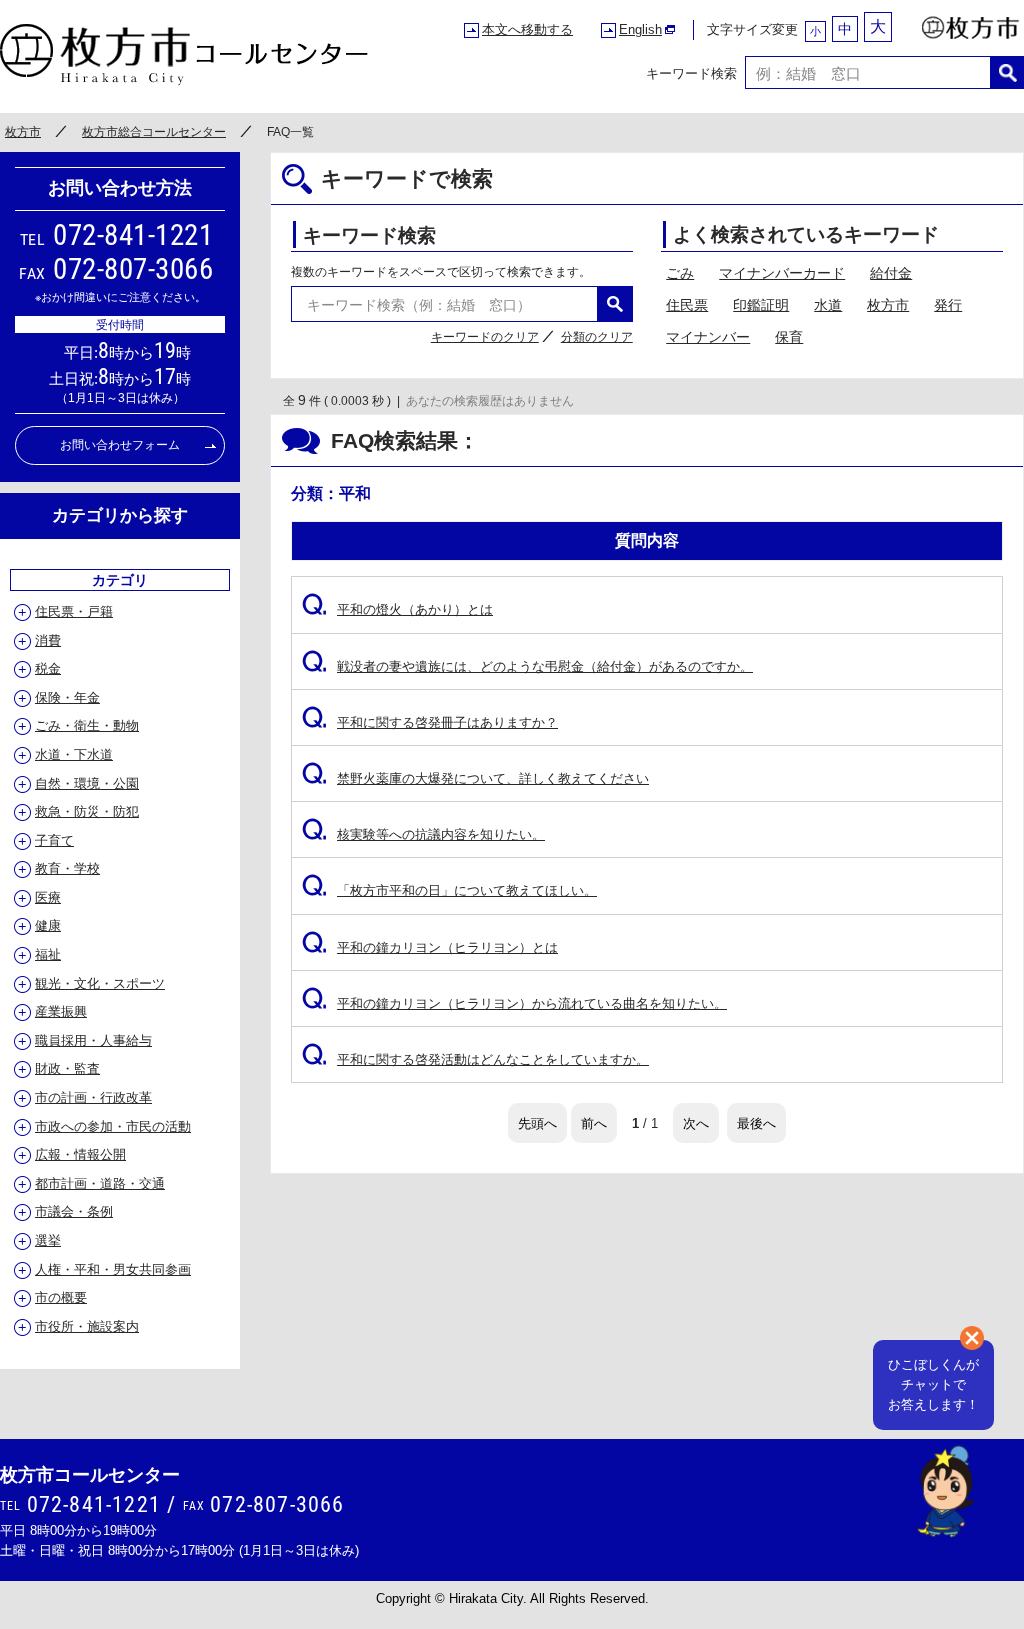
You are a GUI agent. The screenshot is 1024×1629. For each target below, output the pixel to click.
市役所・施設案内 (87, 1326)
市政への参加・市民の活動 (113, 1126)
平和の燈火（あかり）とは (397, 609)
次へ (696, 1122)
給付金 (891, 273)
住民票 (687, 305)
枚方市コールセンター (184, 55)
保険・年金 (67, 697)
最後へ (756, 1122)
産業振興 (61, 1011)
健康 (48, 925)
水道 (828, 305)
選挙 (48, 1240)
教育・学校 (67, 868)
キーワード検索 (691, 72)
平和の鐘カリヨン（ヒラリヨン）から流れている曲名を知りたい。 (514, 1003)
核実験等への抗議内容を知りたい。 (423, 834)
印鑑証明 (761, 305)
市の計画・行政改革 (93, 1097)
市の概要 (61, 1297)
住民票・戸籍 (74, 611)
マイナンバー (708, 337)
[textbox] (868, 72)
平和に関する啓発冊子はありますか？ (430, 722)
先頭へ (537, 1122)
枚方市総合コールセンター (154, 132)
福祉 (48, 954)
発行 (948, 305)
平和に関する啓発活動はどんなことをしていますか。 (475, 1059)
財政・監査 (67, 1068)
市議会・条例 (74, 1211)
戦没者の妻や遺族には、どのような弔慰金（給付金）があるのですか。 (527, 666)
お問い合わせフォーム (120, 445)
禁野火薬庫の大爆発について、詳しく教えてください (475, 778)
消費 (48, 640)
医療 (48, 897)
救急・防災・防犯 (87, 811)
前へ (594, 1122)
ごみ (680, 273)
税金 (48, 668)
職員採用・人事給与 (93, 1040)
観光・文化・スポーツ (100, 983)
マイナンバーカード (782, 273)
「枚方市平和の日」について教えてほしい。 (449, 890)
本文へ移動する (527, 29)
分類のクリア (597, 337)
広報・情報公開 (80, 1154)
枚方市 (971, 23)
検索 (1007, 72)
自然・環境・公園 (87, 783)
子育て (54, 840)
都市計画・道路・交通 (100, 1183)
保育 (789, 337)
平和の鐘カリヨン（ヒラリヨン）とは (430, 947)
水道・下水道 (74, 754)
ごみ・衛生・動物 (87, 725)
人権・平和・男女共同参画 (113, 1269)
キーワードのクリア (485, 337)
